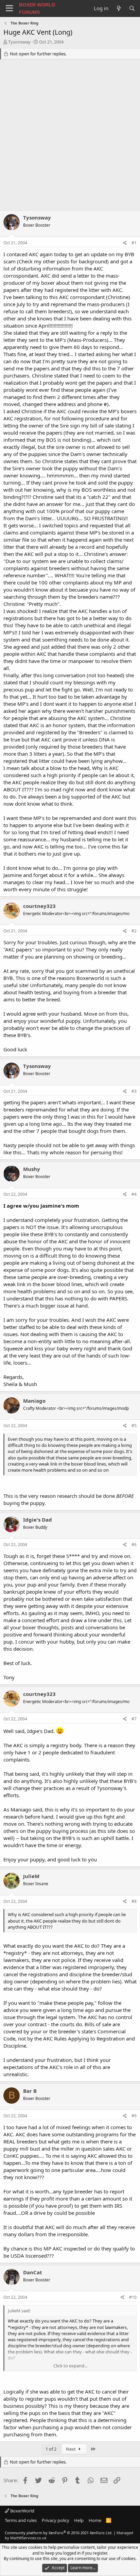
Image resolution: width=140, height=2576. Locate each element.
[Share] (125, 243)
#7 (134, 1719)
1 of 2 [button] (51, 2449)
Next (71, 2449)
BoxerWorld (22, 2511)
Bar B (30, 2091)
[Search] (132, 8)
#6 (134, 1545)
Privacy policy (56, 2520)
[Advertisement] (70, 137)
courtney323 (39, 906)
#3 (134, 1091)
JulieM (31, 1876)
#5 (134, 1426)
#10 (133, 2297)
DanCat (33, 2272)
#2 (134, 931)
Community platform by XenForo (59, 2533)
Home (95, 2520)
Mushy (32, 1169)
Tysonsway (19, 42)
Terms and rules (21, 2520)
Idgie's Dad (38, 1520)
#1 (134, 243)
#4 (134, 1194)
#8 (134, 1901)
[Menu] (9, 8)
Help (79, 2520)
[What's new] (118, 8)
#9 (134, 2116)
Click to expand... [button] (70, 2366)
